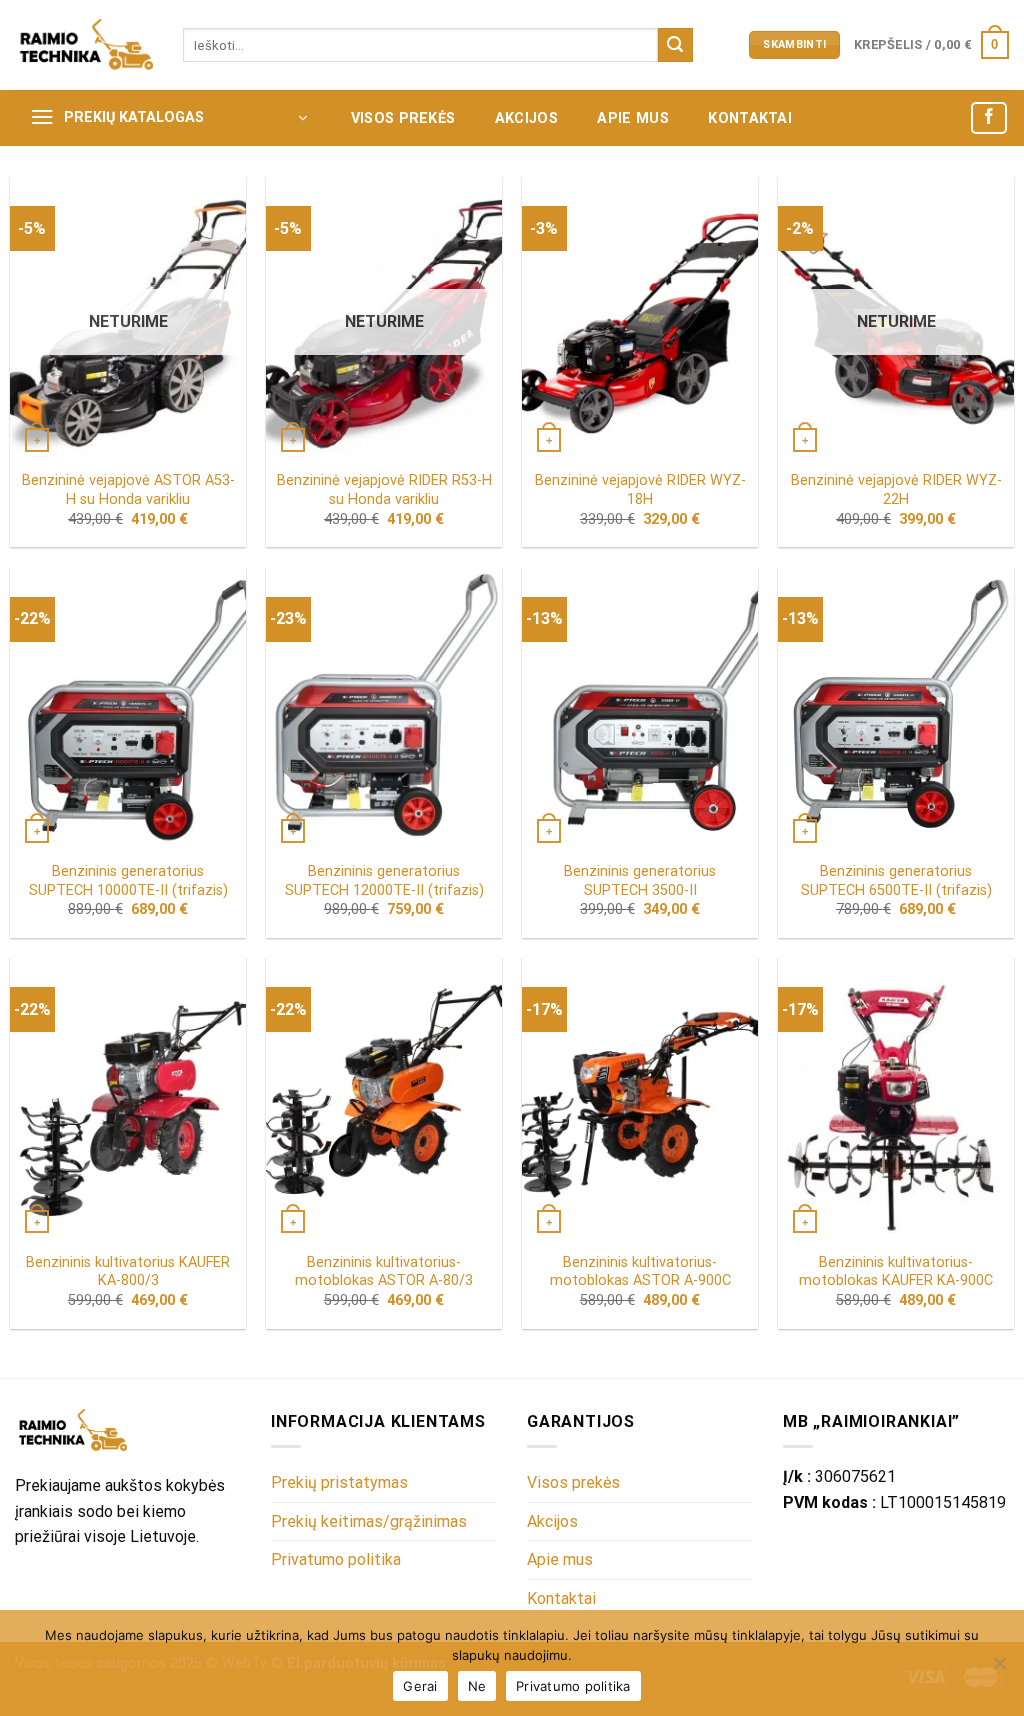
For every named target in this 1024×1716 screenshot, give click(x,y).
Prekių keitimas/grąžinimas (369, 1521)
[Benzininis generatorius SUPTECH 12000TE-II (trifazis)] (384, 708)
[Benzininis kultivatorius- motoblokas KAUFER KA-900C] (896, 1098)
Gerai (420, 1686)
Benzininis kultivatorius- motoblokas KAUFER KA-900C (896, 1272)
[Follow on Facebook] (989, 118)
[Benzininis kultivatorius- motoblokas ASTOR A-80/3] (384, 1098)
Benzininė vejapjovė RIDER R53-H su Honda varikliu (384, 490)
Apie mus (632, 119)
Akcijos (526, 119)
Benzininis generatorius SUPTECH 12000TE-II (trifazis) (384, 881)
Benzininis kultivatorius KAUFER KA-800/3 (128, 1272)
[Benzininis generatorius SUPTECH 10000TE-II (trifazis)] (128, 708)
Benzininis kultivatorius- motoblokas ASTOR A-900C (640, 1272)
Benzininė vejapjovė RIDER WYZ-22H (896, 490)
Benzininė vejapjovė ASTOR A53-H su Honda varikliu (128, 490)
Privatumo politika (336, 1559)
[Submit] (675, 45)
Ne (477, 1686)
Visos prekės (403, 119)
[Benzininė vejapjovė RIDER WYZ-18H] (640, 317)
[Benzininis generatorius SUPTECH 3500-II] (640, 708)
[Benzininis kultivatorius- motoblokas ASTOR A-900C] (640, 1098)
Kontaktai (750, 119)
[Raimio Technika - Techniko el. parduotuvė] (84, 45)
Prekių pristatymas (339, 1482)
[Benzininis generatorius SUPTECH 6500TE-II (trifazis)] (896, 708)
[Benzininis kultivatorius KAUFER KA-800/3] (128, 1098)
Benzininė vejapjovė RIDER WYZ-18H (640, 490)
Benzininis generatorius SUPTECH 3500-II (640, 881)
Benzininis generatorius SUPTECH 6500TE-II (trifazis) (896, 881)
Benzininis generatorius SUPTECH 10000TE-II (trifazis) (128, 881)
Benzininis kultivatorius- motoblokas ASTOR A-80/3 (384, 1272)
